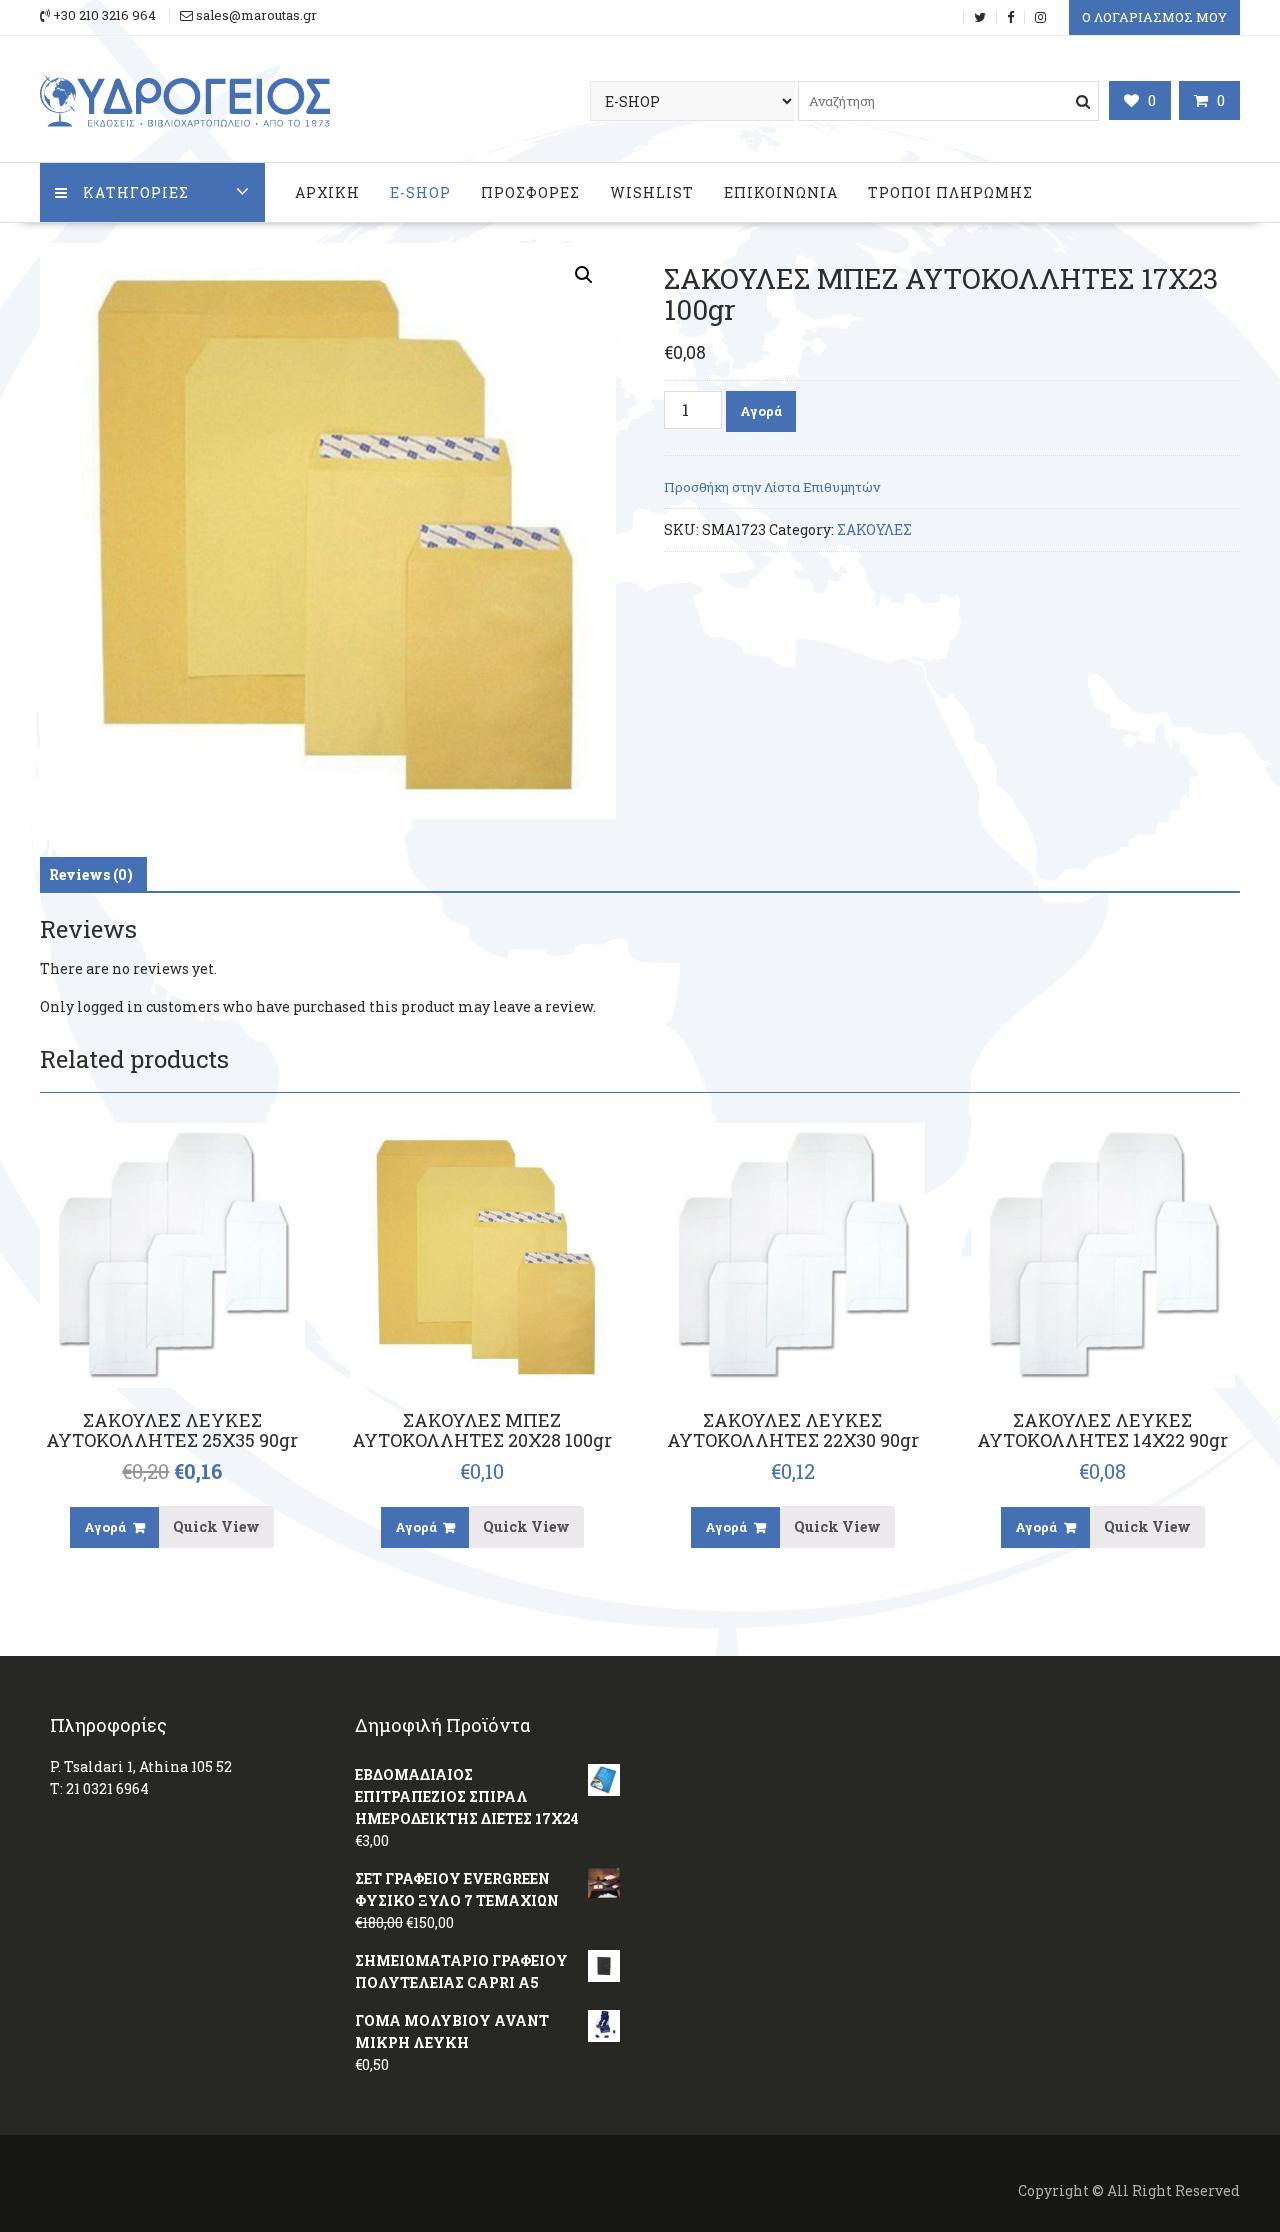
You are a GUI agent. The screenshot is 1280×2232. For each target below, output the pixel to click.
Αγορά (761, 411)
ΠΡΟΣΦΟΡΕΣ (530, 192)
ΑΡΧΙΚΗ (327, 192)
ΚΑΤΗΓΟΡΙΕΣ (136, 192)
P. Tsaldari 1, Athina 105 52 (141, 1766)
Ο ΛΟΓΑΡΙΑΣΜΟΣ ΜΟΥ (1154, 17)
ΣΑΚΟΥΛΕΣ (874, 529)
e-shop (420, 192)
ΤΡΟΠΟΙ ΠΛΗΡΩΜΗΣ (950, 192)
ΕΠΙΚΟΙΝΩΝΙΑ (781, 192)
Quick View (216, 1526)
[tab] (91, 875)
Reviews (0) (91, 874)
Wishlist (652, 192)
